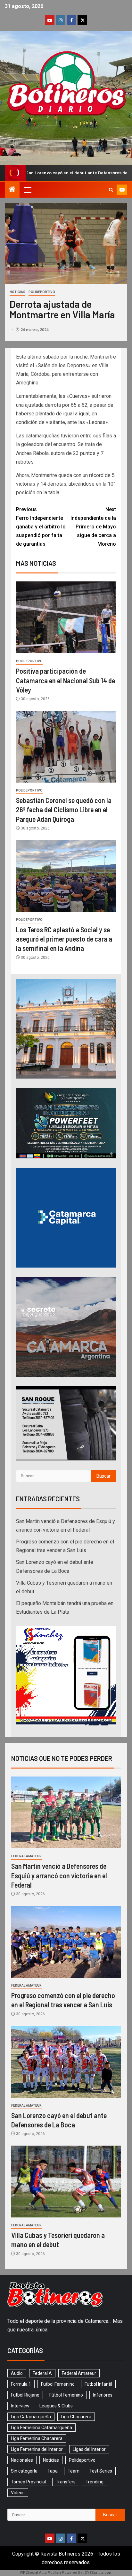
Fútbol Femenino (66, 2395)
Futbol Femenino (58, 2384)
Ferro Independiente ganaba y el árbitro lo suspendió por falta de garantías (41, 527)
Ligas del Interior (89, 2449)
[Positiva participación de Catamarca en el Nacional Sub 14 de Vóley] (66, 617)
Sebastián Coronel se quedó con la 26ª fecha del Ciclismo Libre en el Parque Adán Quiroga (64, 810)
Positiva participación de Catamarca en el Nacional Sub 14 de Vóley (66, 680)
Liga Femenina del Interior (37, 2449)
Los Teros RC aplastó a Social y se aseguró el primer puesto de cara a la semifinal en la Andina (64, 939)
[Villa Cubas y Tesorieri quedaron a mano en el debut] (66, 2182)
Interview (20, 2406)
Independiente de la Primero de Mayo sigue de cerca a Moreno (93, 527)
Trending (95, 2482)
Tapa (53, 2471)
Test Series (101, 2471)
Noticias (17, 292)
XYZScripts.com (99, 2573)
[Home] (12, 190)
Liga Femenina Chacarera (37, 2438)
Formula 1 (21, 2384)
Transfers (66, 2482)
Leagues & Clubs (56, 2406)
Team (74, 2471)
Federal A (42, 2373)
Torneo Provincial (28, 2482)
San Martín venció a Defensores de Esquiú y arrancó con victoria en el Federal (59, 1875)
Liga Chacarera (76, 2417)
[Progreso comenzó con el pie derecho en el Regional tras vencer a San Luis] (66, 1942)
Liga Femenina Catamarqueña (41, 2428)
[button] (27, 190)
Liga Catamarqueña (31, 2417)
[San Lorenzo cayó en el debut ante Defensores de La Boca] (66, 2062)
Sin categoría (24, 2471)
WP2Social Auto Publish (40, 2573)
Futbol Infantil (98, 2384)
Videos (18, 2493)
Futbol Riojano (25, 2395)
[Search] (111, 190)
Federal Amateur (26, 1856)
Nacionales (22, 2460)
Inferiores (103, 2395)
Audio (17, 2373)
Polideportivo (42, 292)
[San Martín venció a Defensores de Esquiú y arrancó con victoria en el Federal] (66, 1812)
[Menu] (27, 190)
